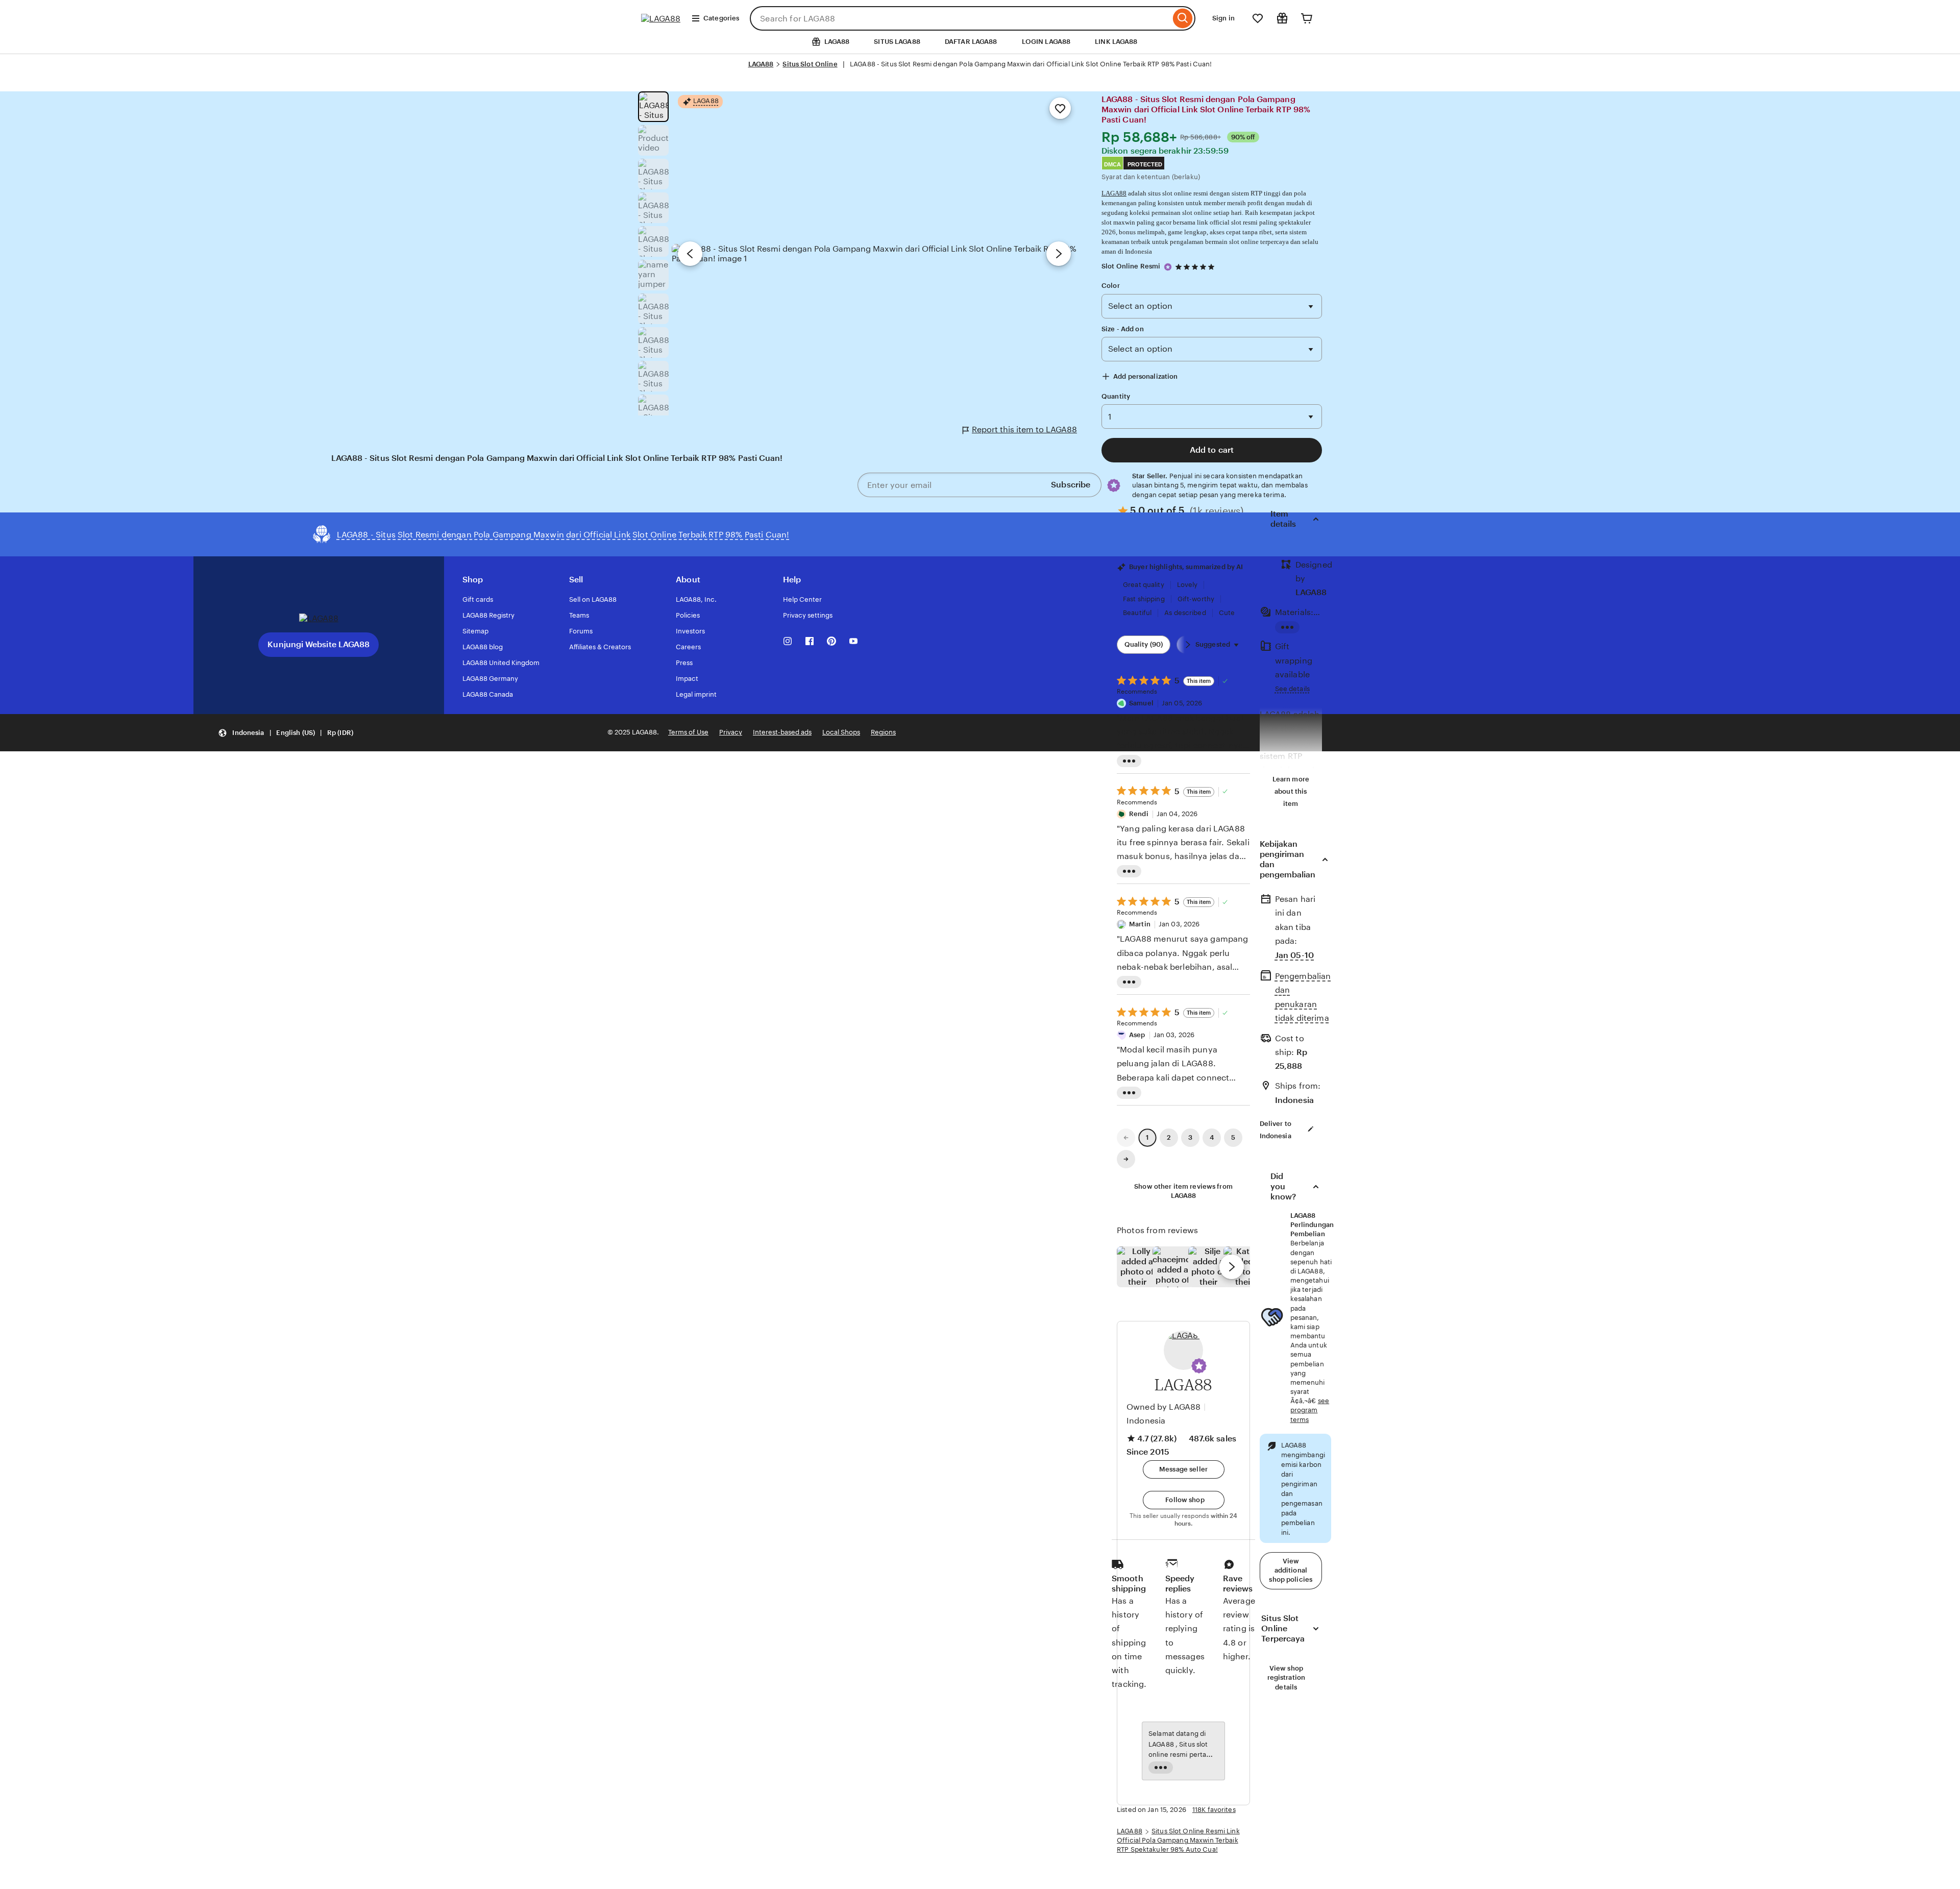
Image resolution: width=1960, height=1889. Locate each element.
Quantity (1116, 396)
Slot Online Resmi (1131, 266)
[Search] (1183, 18)
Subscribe (1071, 485)
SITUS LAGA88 (897, 42)
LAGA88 (761, 64)
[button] (1199, 1366)
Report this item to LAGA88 (1024, 430)
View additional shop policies (1291, 1570)
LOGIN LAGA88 (1046, 42)
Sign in (1223, 18)
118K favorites (1214, 1810)
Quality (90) (1144, 644)
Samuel (1141, 703)
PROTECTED (1145, 164)
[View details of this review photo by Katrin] (1244, 1267)
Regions (883, 732)
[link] (1126, 1138)
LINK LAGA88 (1116, 42)
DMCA (1112, 164)
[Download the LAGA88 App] (319, 618)
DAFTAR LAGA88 (971, 42)
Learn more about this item (1291, 791)
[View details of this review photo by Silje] (1209, 1267)
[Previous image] (690, 254)
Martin (1140, 924)
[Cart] (1307, 18)
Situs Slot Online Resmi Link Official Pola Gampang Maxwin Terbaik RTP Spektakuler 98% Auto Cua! (1178, 1840)
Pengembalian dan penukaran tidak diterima (1303, 997)
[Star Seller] (1168, 267)
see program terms (1310, 1410)
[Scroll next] (1188, 645)
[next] (1232, 1267)
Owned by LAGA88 (1163, 1407)
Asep (1137, 1035)
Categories (721, 18)
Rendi (1139, 814)
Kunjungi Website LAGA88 (318, 644)
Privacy (731, 732)
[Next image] (1059, 254)
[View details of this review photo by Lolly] (1137, 1267)
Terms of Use (688, 732)
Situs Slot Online (810, 64)
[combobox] (960, 18)
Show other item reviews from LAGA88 (1183, 1191)
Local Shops (841, 732)
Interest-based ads (782, 732)
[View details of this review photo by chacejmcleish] (1173, 1267)
